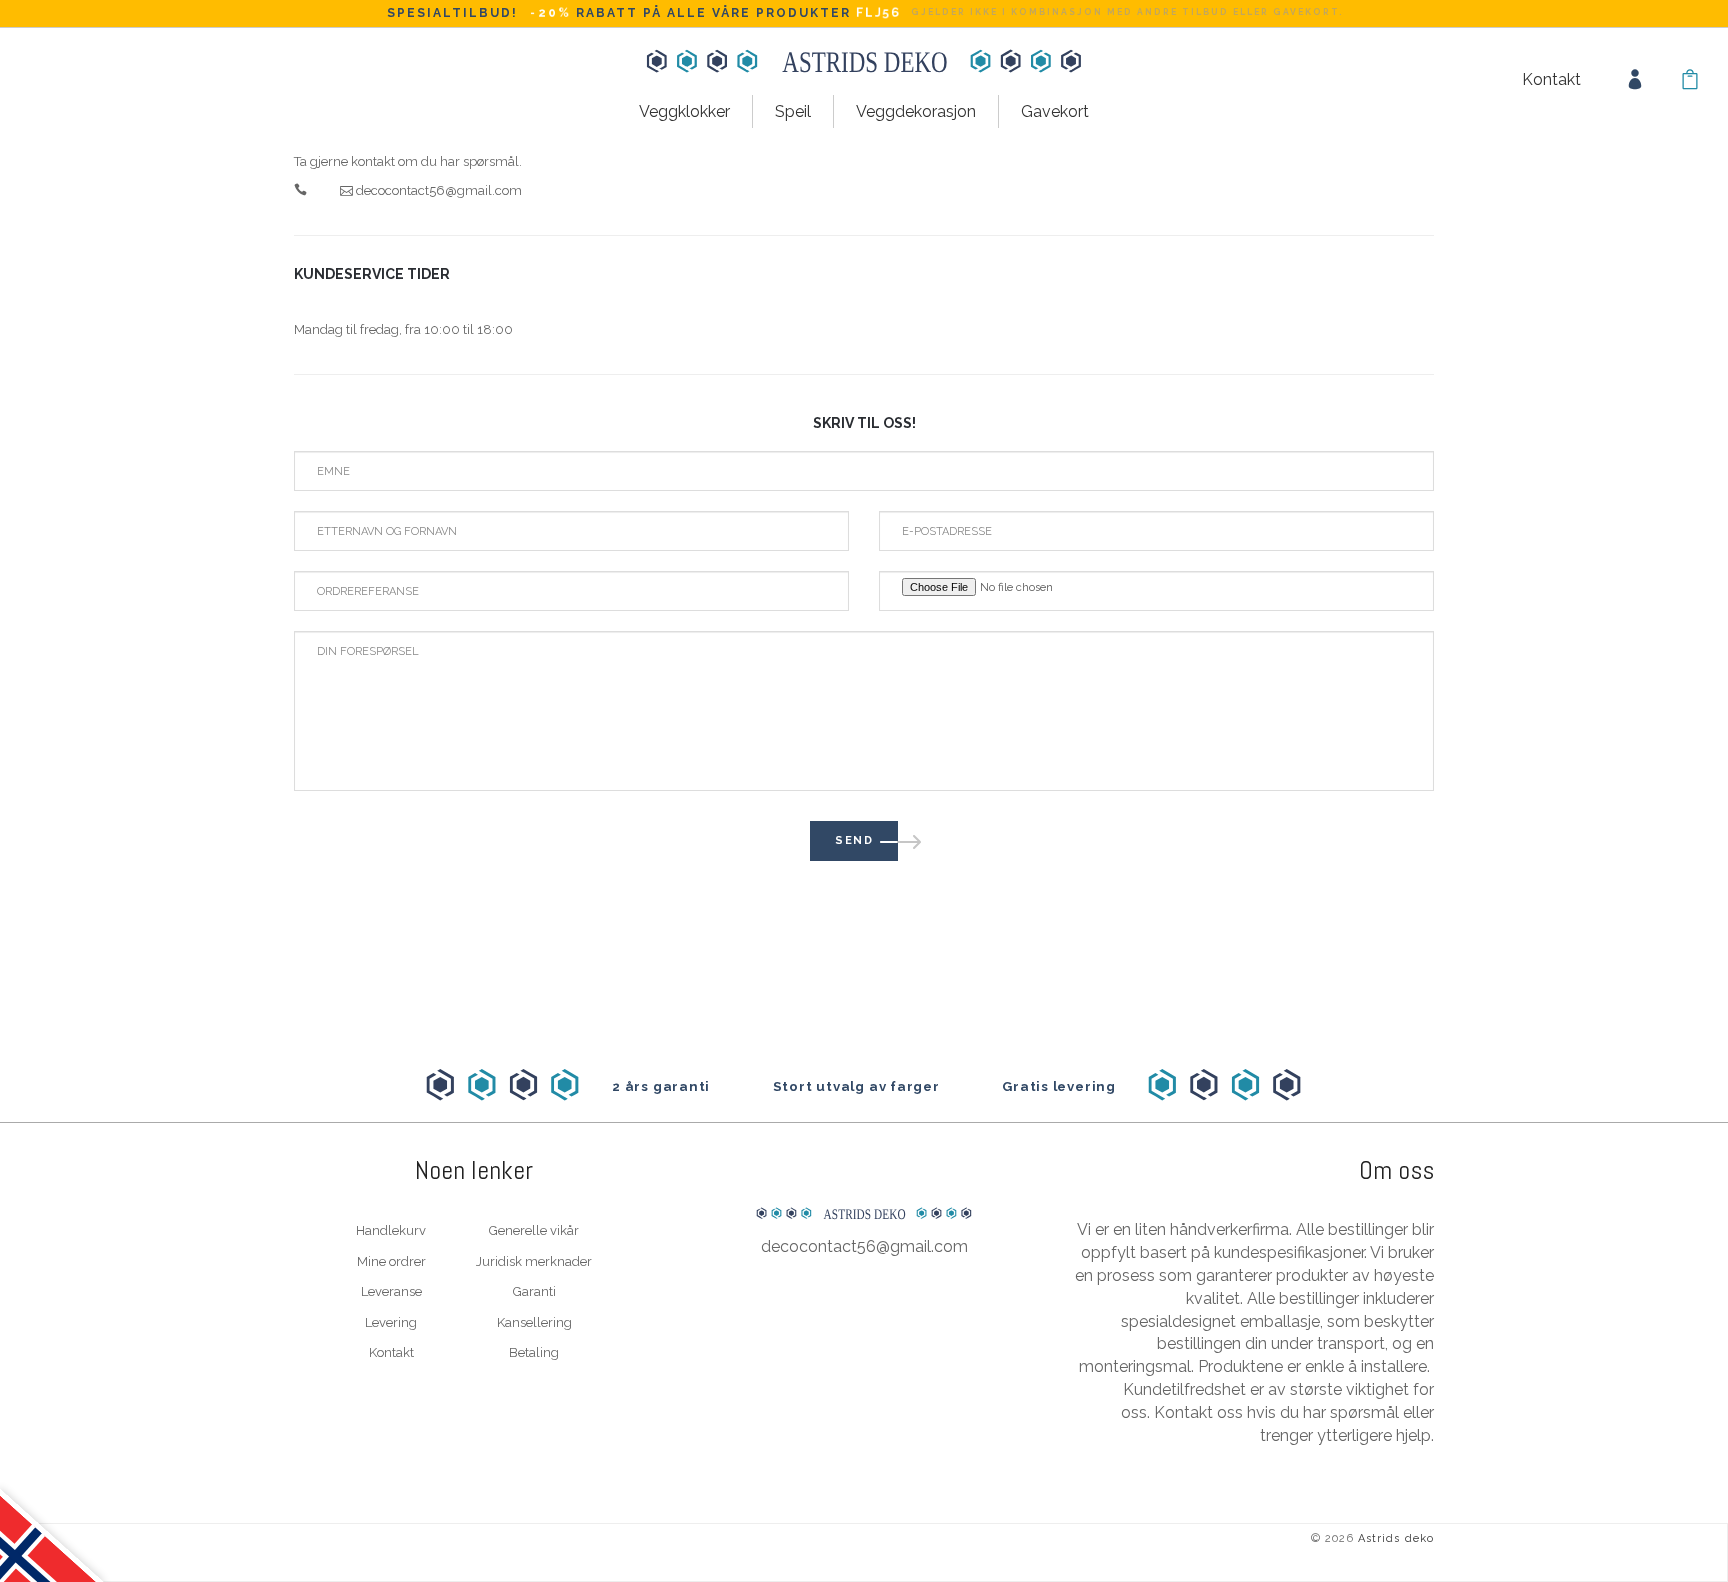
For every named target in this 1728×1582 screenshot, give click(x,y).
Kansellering (534, 1322)
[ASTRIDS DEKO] (864, 1172)
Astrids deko (1396, 1538)
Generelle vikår (534, 1230)
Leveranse (391, 1291)
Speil (793, 111)
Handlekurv (391, 1230)
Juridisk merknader (534, 1261)
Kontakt (1551, 79)
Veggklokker (684, 111)
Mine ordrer (391, 1261)
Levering (391, 1322)
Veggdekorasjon (916, 111)
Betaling (534, 1352)
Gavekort (1055, 111)
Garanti (534, 1291)
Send (854, 840)
